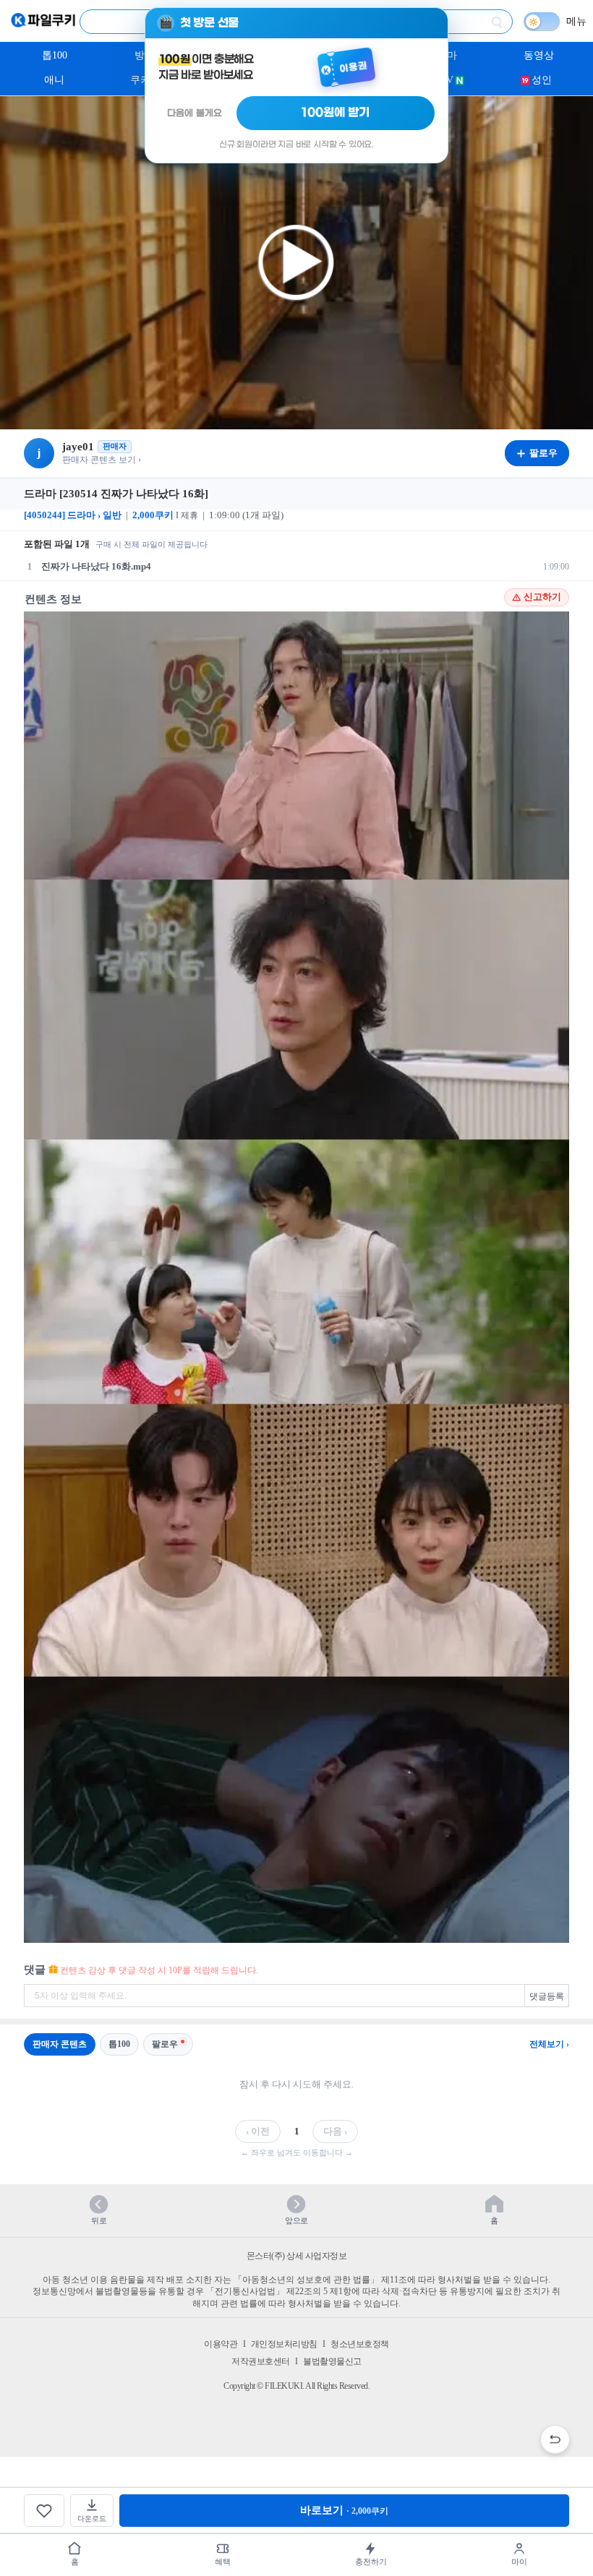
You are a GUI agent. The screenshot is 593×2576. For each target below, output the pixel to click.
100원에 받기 (336, 113)
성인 (542, 80)
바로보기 (344, 2510)
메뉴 (576, 21)
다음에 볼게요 (195, 113)
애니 (54, 80)
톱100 (55, 55)
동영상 (539, 55)
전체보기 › (549, 2044)
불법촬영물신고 (332, 2361)
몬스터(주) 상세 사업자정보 (297, 2256)
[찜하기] (44, 2511)
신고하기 (542, 597)
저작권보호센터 (261, 2361)
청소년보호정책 (360, 2344)
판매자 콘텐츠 (60, 2044)
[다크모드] (542, 22)
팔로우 (165, 2044)
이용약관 (221, 2344)
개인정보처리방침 (284, 2344)
